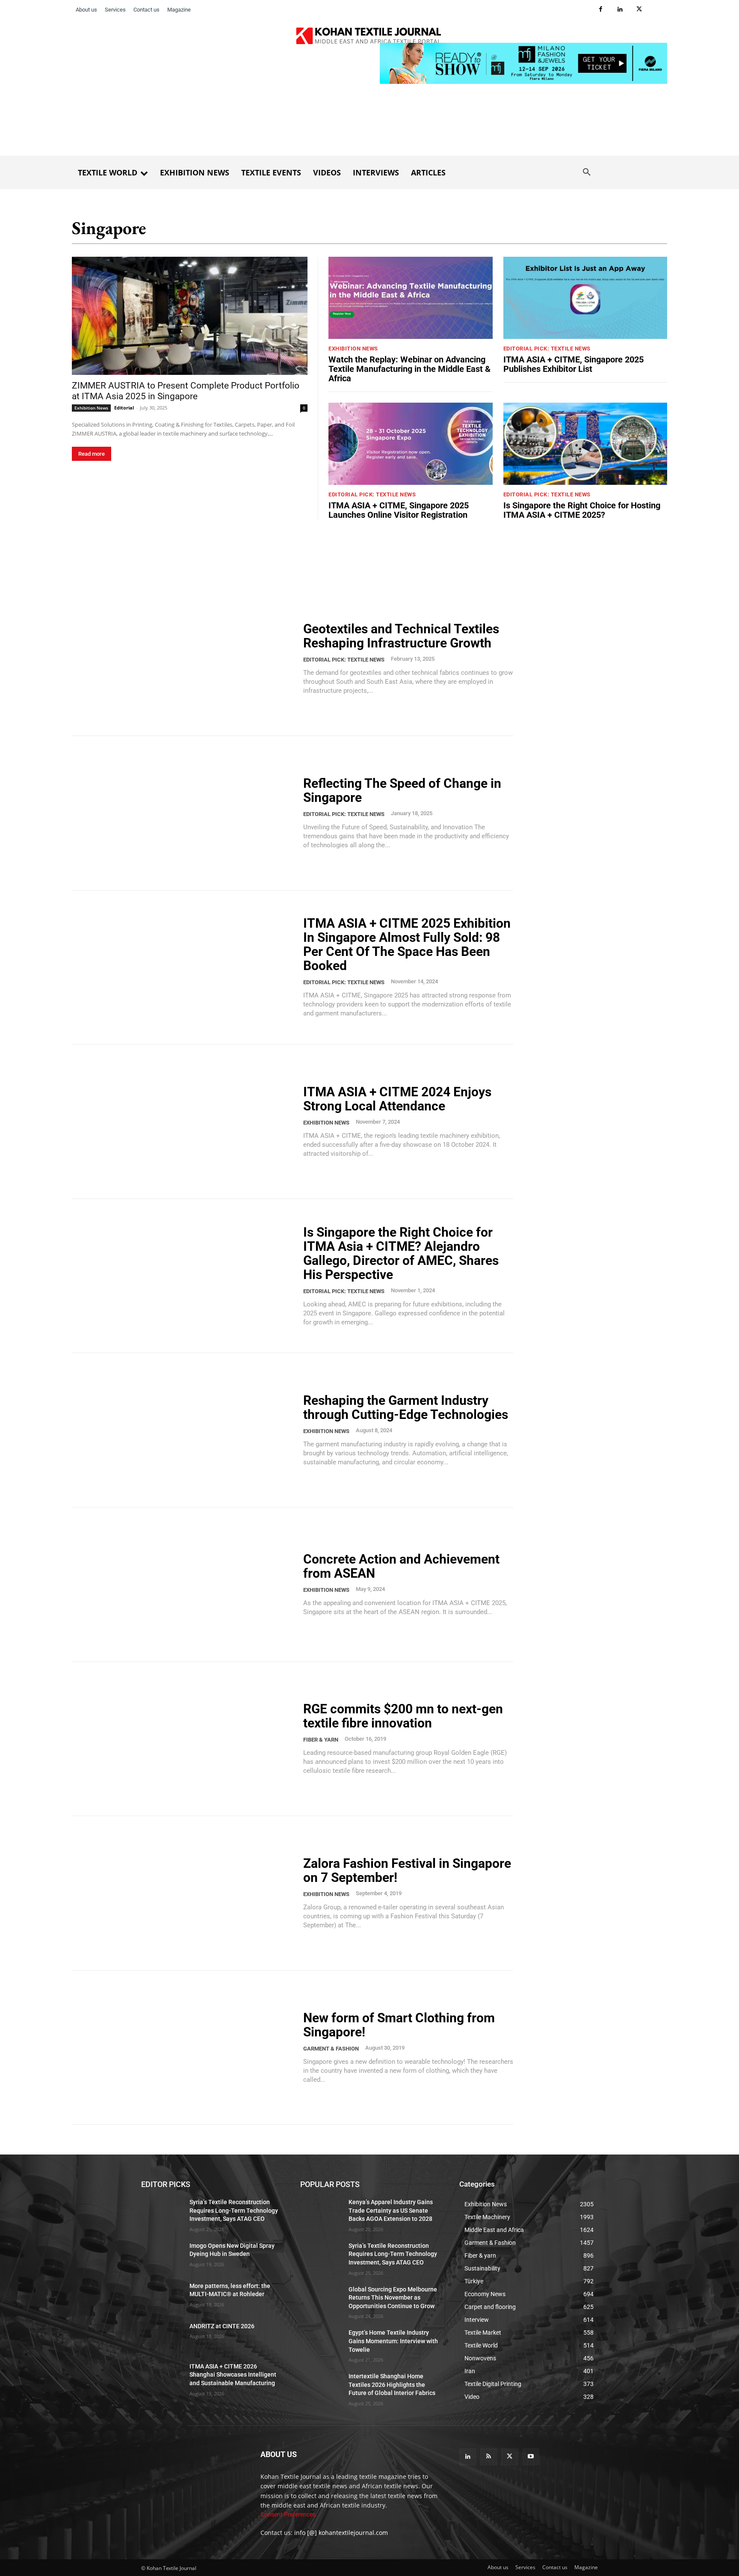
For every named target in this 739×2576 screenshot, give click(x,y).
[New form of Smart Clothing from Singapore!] (182, 2048)
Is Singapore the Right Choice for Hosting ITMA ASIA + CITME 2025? (582, 510)
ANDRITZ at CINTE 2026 (222, 2326)
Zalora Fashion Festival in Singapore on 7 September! (407, 1870)
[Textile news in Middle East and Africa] (369, 38)
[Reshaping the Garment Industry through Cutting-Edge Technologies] (182, 1430)
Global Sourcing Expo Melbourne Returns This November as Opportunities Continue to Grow (393, 2298)
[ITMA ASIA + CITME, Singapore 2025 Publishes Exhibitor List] (585, 298)
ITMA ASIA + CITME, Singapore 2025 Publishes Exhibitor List (573, 364)
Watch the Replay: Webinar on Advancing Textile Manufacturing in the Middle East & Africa (409, 369)
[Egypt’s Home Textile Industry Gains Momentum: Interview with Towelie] (321, 2344)
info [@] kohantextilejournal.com (341, 2533)
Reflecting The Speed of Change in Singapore (402, 790)
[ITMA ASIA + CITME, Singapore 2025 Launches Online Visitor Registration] (411, 444)
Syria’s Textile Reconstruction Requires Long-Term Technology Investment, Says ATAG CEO (234, 2210)
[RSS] (489, 2457)
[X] (639, 10)
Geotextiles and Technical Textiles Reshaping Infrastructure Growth (401, 636)
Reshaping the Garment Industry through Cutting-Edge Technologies (406, 1407)
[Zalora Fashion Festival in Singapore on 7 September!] (182, 1893)
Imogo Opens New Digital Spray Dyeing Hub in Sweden (232, 2250)
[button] (587, 172)
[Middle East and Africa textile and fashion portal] (191, 2475)
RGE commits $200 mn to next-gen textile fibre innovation (403, 1716)
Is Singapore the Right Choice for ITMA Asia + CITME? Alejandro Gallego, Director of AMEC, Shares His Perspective (401, 1253)
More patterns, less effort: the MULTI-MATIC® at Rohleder (230, 2290)
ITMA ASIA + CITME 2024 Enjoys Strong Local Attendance (397, 1099)
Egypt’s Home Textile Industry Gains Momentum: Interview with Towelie (393, 2341)
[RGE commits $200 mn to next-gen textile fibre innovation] (182, 1739)
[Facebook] (601, 10)
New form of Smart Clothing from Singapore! (399, 2025)
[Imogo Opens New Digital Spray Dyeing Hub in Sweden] (162, 2256)
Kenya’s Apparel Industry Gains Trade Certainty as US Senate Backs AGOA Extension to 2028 (391, 2210)
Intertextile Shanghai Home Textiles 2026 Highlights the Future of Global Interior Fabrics (392, 2385)
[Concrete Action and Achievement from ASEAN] (182, 1585)
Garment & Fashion (331, 2049)
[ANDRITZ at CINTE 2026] (162, 2337)
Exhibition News (91, 408)
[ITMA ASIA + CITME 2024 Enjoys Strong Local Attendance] (182, 1122)
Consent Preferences (288, 2515)
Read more (92, 454)
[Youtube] (531, 2457)
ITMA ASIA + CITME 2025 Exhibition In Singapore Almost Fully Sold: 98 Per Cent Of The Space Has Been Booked (407, 944)
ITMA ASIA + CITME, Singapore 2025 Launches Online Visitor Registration (399, 510)
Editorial (124, 408)
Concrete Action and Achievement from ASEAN (401, 1566)
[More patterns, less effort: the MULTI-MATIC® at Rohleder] (162, 2297)
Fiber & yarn (321, 1740)
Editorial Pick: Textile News (547, 349)
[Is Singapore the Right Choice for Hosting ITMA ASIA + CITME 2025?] (585, 444)
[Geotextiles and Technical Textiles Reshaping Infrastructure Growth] (182, 659)
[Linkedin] (620, 10)
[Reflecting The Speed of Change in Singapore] (182, 813)
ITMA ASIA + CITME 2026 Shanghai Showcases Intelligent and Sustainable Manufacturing (233, 2375)
